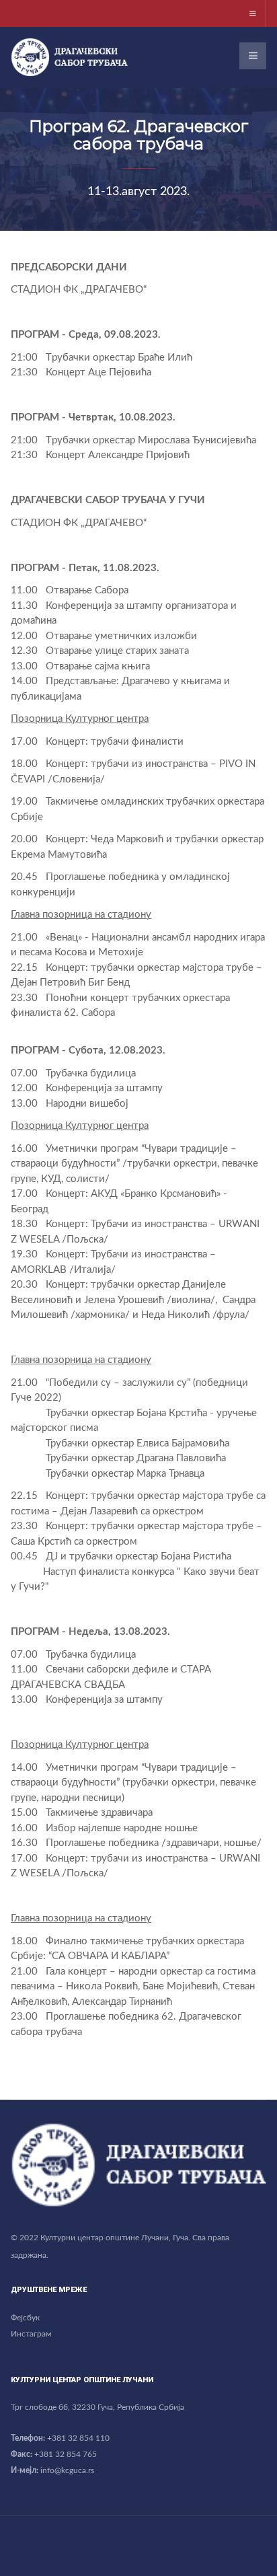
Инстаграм (31, 2334)
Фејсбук (25, 2318)
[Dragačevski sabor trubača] (69, 57)
